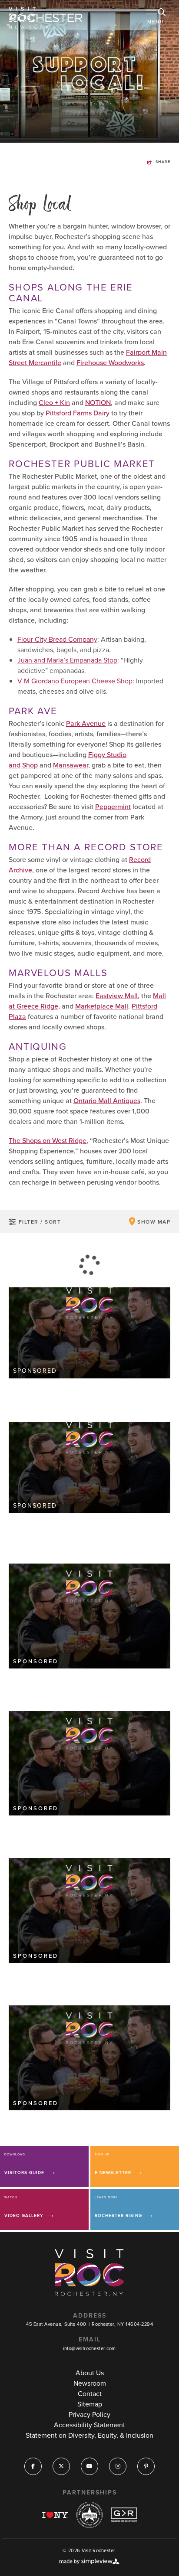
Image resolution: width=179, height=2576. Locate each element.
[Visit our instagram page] (118, 2466)
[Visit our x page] (61, 2466)
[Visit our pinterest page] (146, 2466)
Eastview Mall (117, 996)
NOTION (98, 403)
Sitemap (90, 2404)
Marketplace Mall (102, 1006)
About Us (90, 2373)
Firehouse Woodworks (110, 363)
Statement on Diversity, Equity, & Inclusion (89, 2435)
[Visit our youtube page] (89, 2466)
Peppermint (113, 807)
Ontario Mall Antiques (107, 1101)
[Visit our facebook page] (33, 2466)
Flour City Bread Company (57, 639)
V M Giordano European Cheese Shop (75, 681)
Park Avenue (86, 723)
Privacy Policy (89, 2414)
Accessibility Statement (89, 2425)
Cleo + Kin (54, 403)
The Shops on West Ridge (48, 1141)
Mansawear (71, 765)
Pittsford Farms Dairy (78, 413)
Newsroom (90, 2383)
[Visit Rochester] (46, 18)
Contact (90, 2394)
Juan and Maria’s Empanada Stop (67, 660)
